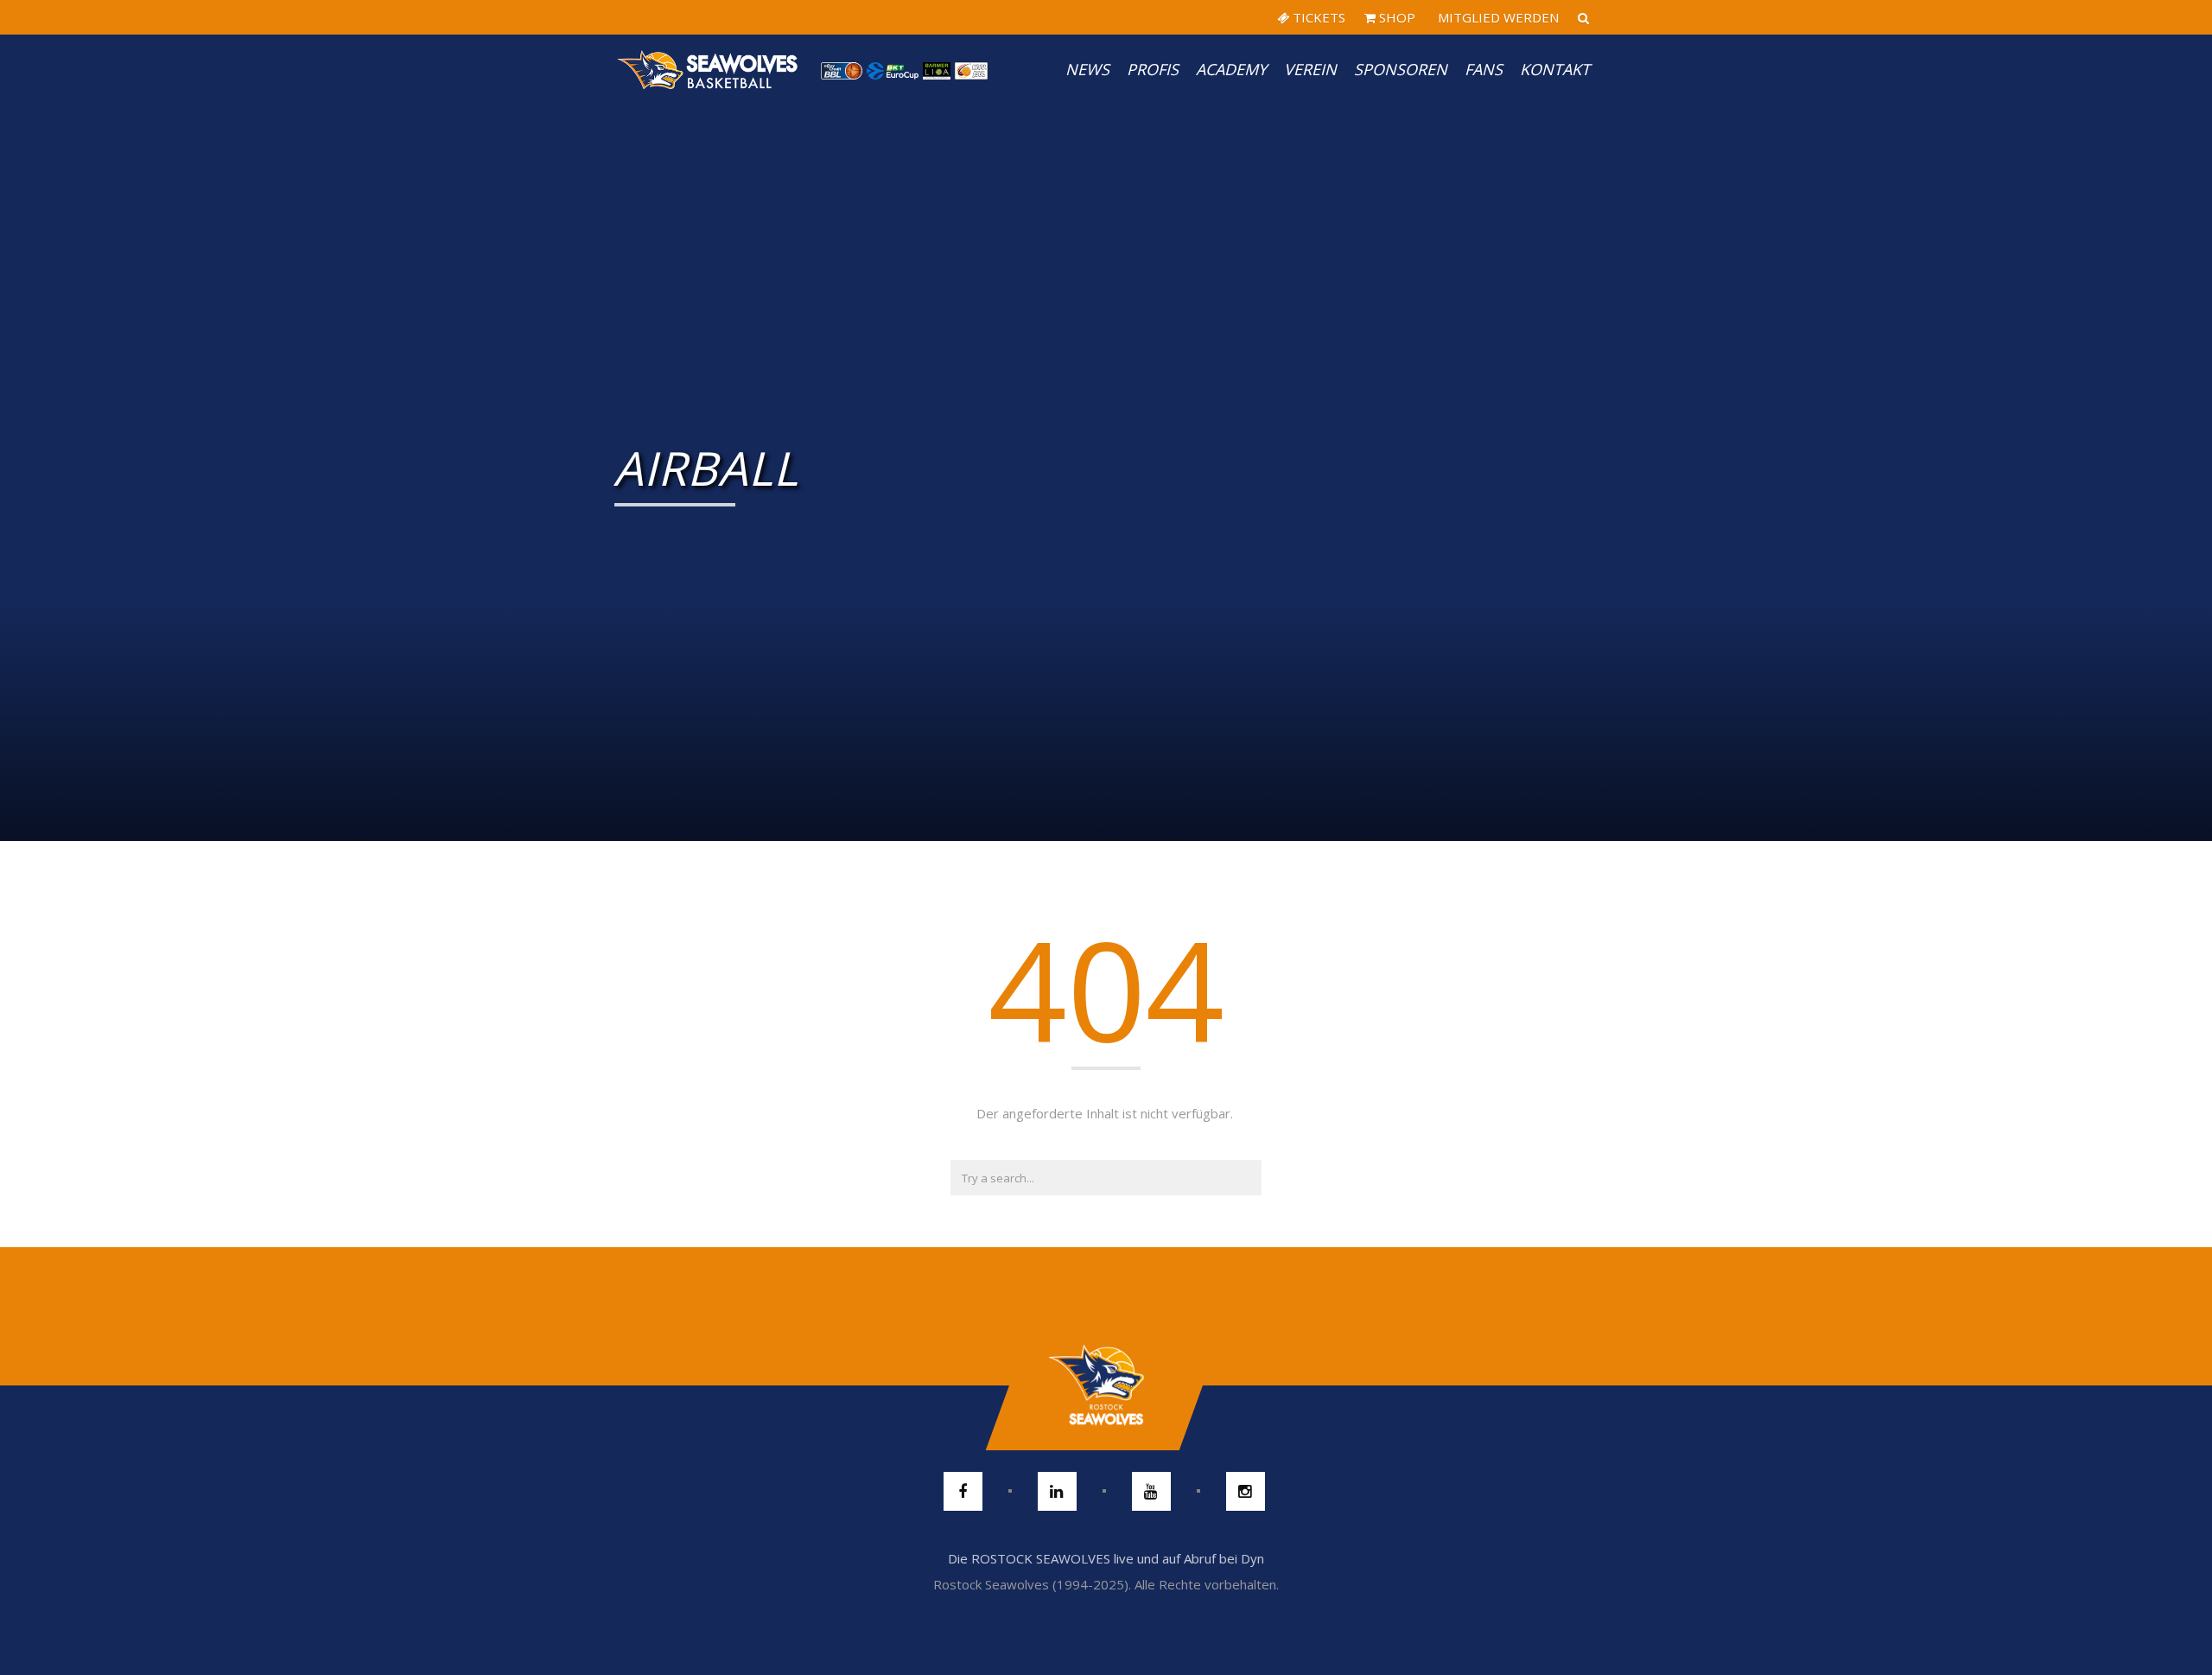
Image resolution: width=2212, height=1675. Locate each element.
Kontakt (1555, 69)
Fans (1484, 69)
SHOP (1395, 17)
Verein (1310, 69)
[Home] (709, 69)
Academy (1231, 69)
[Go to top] (1106, 1385)
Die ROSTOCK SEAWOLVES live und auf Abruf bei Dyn (1106, 1558)
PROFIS (1153, 69)
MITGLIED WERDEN (1497, 17)
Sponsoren (1401, 69)
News (1087, 69)
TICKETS (1317, 17)
